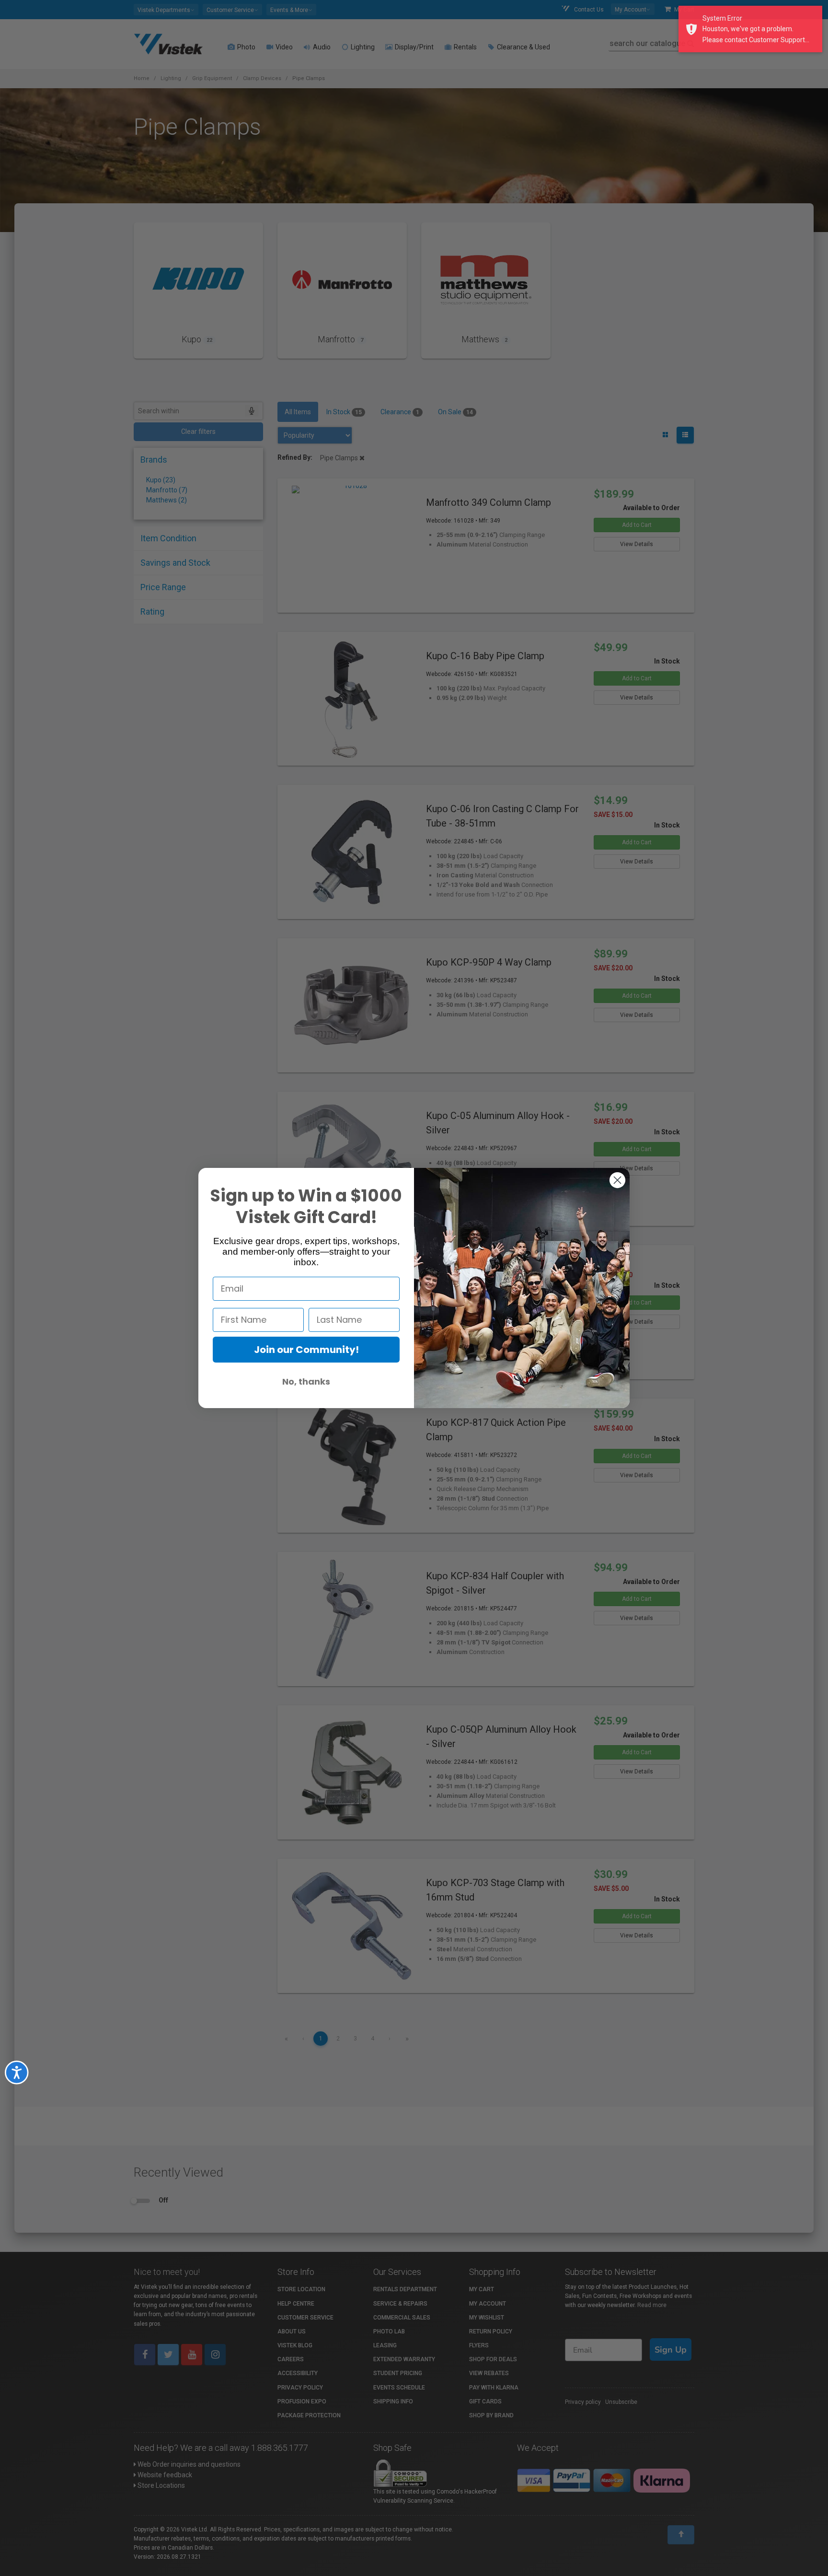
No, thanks (306, 1381)
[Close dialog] (617, 1180)
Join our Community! (306, 1350)
